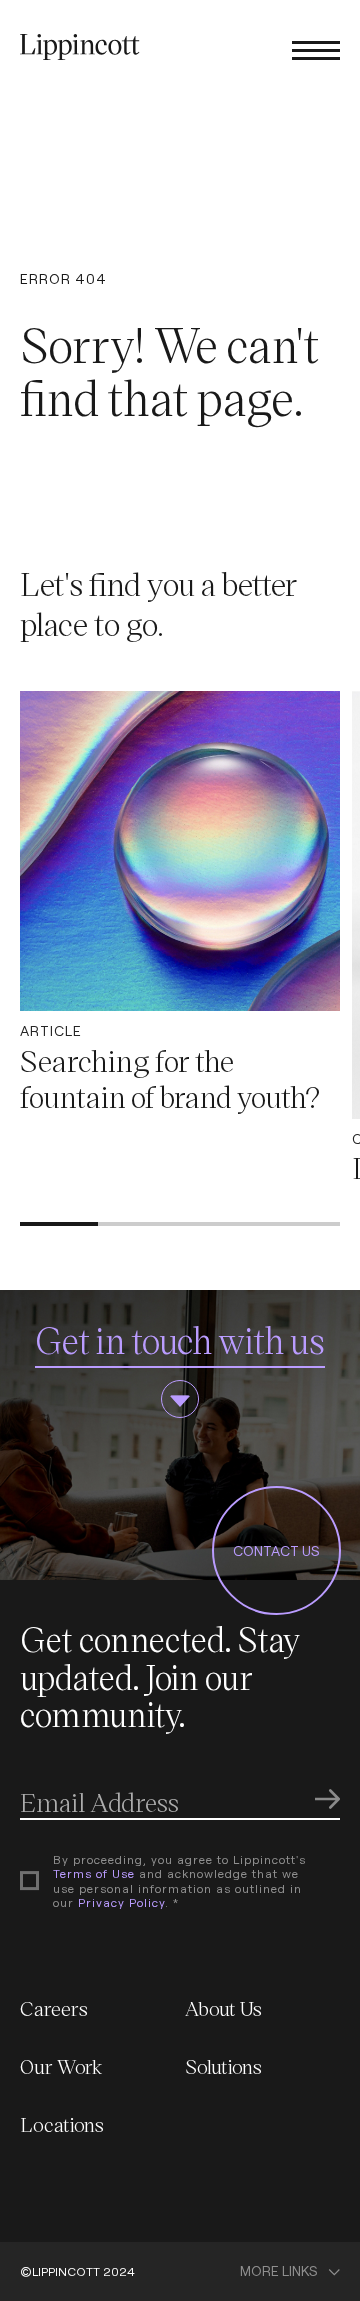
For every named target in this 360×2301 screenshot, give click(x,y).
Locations (62, 2124)
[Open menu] (316, 49)
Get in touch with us (180, 1339)
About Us (223, 2008)
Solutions (223, 2066)
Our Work (61, 2066)
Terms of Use (94, 1873)
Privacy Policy (121, 1902)
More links (279, 2271)
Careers (54, 2008)
